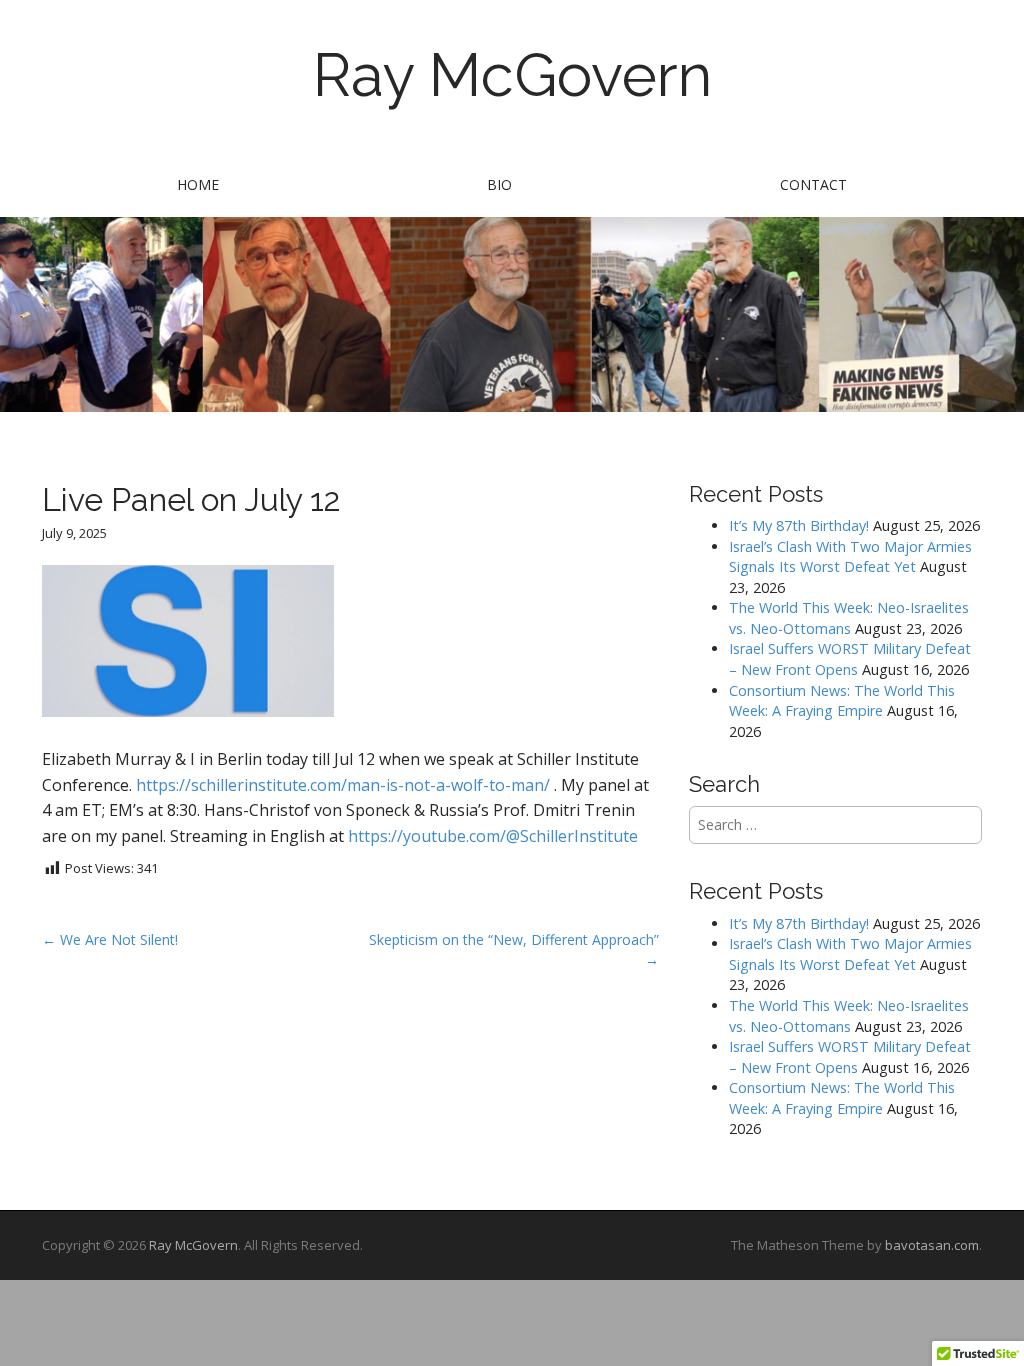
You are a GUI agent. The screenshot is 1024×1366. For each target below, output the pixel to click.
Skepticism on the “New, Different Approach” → (514, 949)
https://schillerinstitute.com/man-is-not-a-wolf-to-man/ (343, 785)
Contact (813, 184)
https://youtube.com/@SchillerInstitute (493, 836)
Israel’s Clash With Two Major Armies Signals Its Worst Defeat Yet (850, 557)
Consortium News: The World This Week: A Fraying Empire (842, 701)
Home (198, 184)
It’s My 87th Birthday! (799, 525)
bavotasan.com (932, 1245)
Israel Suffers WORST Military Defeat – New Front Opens (850, 659)
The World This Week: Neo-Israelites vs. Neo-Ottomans (849, 618)
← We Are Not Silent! (110, 939)
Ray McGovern (512, 75)
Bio (499, 184)
